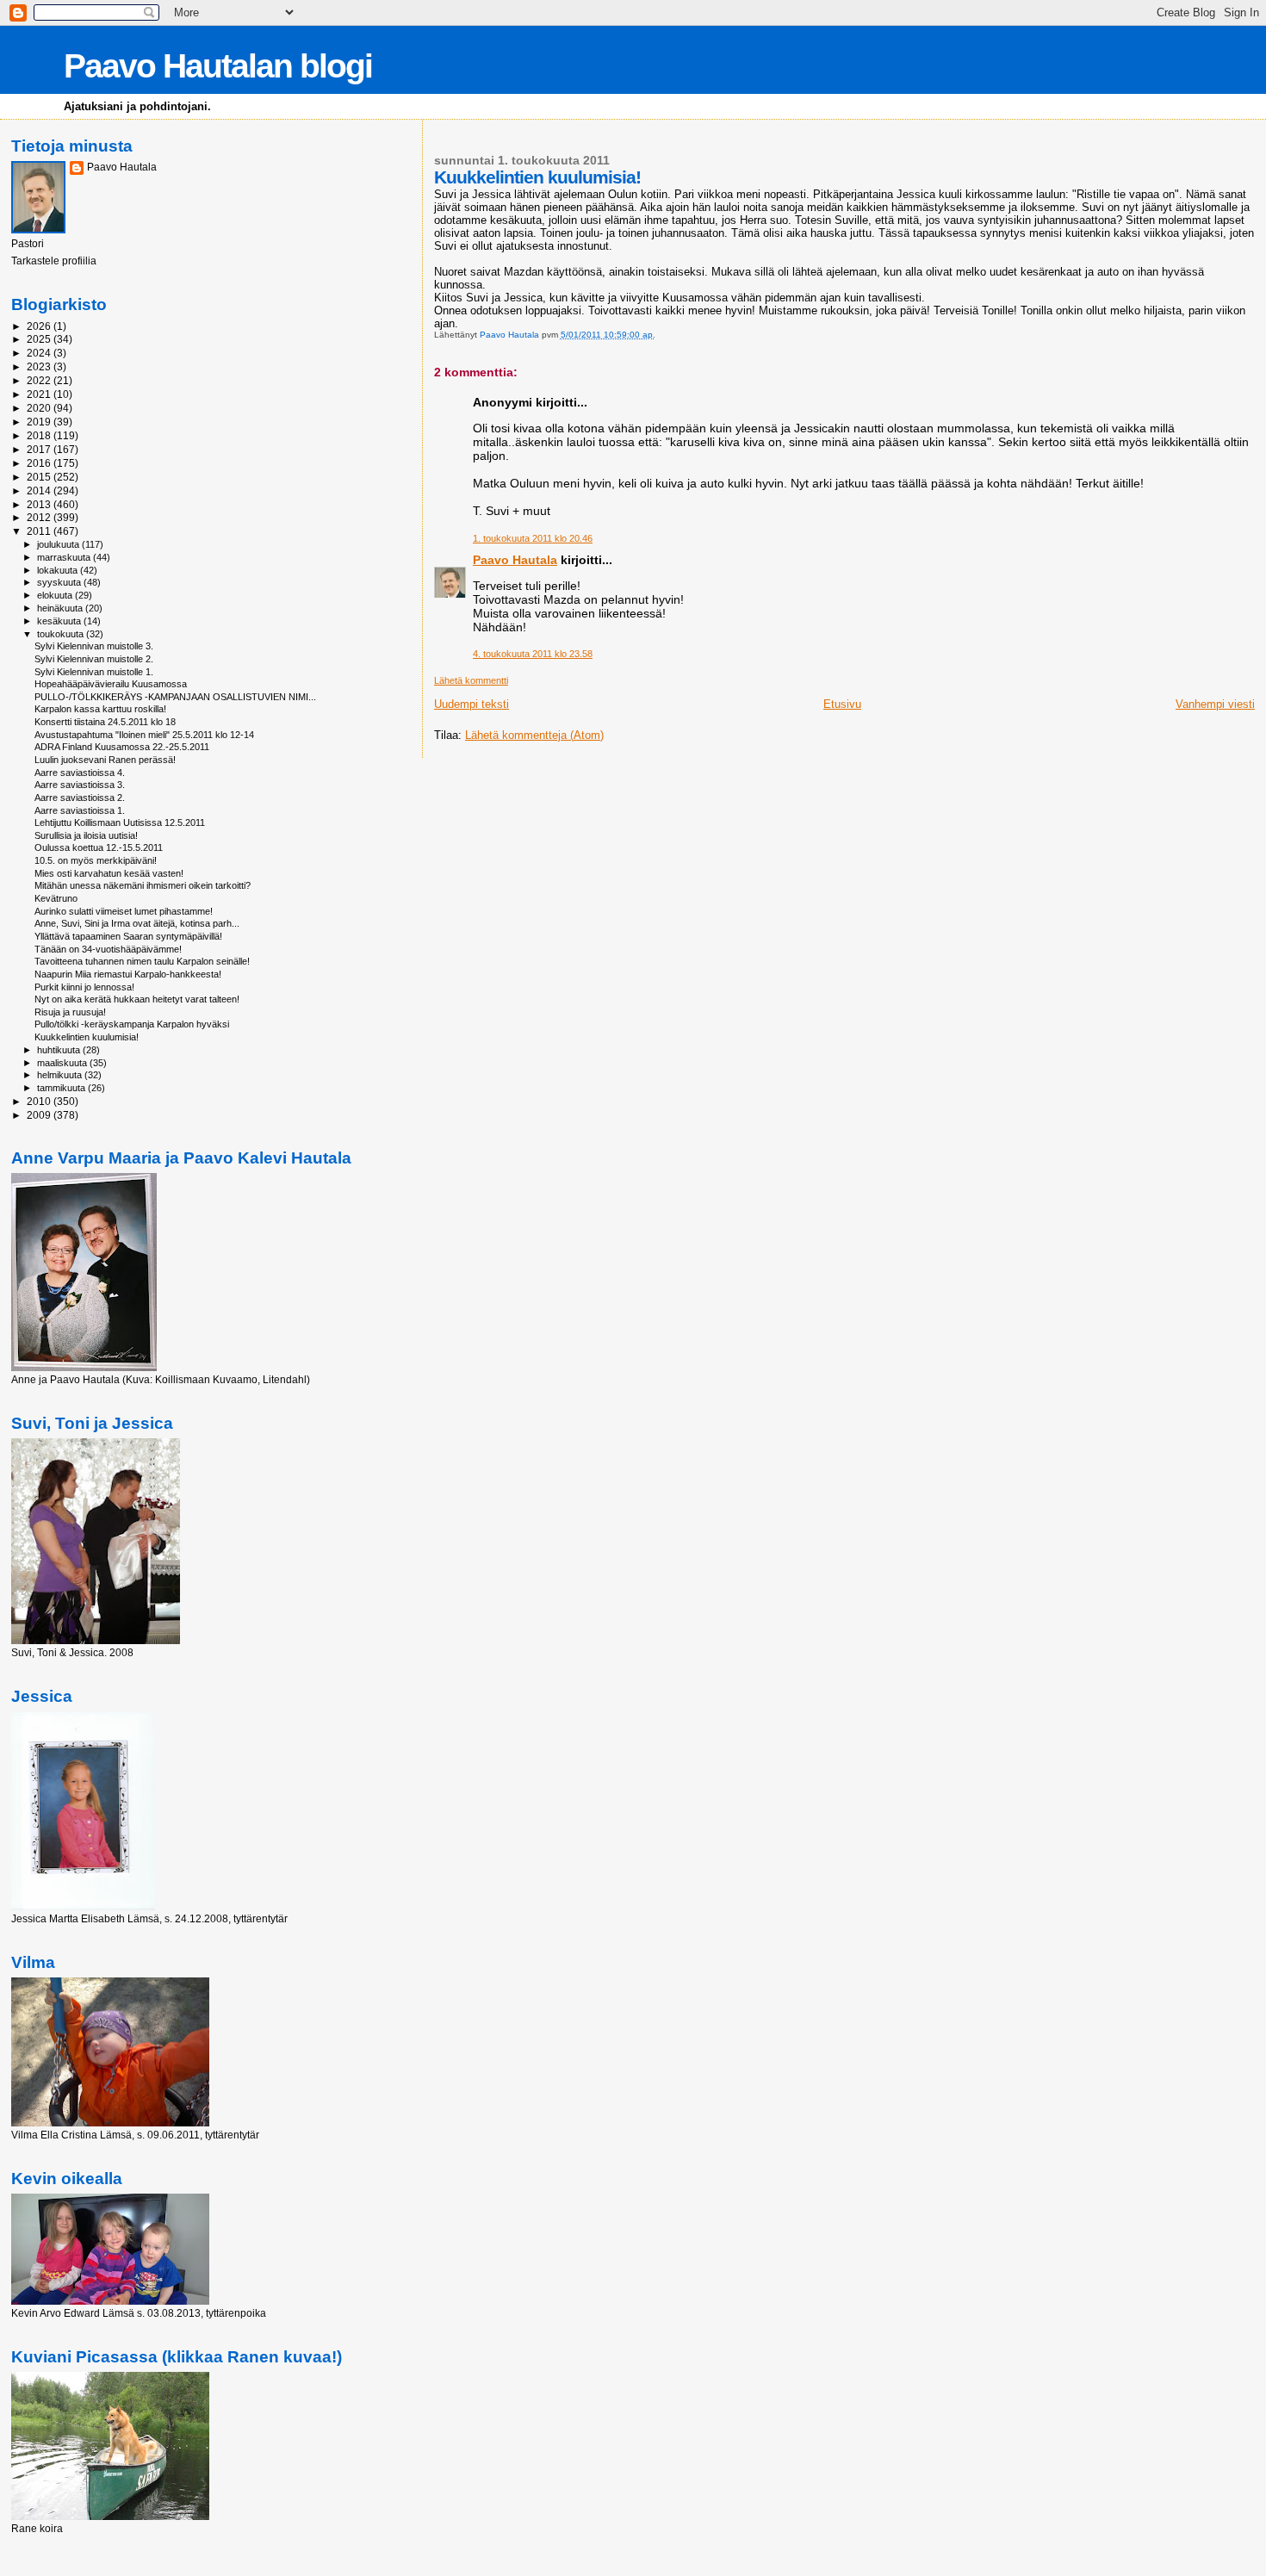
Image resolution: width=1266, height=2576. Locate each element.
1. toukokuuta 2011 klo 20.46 (533, 538)
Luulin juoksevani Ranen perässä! (105, 760)
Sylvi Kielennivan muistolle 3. (94, 646)
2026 (40, 326)
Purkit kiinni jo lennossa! (84, 987)
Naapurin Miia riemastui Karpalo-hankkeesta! (128, 974)
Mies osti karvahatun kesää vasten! (109, 873)
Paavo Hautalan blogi (218, 66)
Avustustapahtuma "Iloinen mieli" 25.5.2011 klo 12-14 (144, 735)
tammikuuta (62, 1088)
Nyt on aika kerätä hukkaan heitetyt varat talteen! (137, 999)
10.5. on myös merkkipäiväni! (96, 860)
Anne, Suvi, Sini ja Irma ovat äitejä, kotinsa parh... (137, 923)
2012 (40, 517)
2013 (40, 504)
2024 (40, 353)
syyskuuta (60, 582)
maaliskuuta (63, 1063)
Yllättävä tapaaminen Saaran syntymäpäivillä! (128, 936)
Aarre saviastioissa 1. (80, 810)
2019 (40, 422)
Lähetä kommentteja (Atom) (534, 735)
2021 (40, 394)
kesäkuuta (60, 621)
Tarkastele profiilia (54, 261)
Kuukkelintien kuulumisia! (87, 1037)
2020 (40, 408)
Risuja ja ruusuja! (70, 1012)
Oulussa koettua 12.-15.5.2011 (99, 847)
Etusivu (842, 704)
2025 (40, 339)
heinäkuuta (61, 608)
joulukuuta (59, 544)
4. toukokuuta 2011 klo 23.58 (533, 654)
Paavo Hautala (515, 560)
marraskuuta (65, 557)
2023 (40, 366)
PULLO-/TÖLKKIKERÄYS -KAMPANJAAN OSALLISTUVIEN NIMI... (175, 697)
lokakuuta (59, 570)
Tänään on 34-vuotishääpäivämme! (108, 949)
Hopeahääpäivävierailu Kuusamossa (111, 684)
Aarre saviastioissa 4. (80, 773)
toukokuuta (62, 634)
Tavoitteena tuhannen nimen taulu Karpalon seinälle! (142, 961)
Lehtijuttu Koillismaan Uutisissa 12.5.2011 (120, 822)
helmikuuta (61, 1075)
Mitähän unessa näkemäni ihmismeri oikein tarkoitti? (143, 885)
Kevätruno (56, 898)
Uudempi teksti (472, 704)
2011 (40, 531)
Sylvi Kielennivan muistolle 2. (94, 659)
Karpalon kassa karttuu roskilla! (100, 709)
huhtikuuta (60, 1050)
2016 (40, 463)
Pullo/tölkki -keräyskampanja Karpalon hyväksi (132, 1024)
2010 (40, 1101)
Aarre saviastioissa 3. (80, 785)
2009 (40, 1115)
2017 (40, 449)
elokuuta (56, 595)
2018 (40, 435)
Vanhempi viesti (1215, 704)
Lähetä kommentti (471, 680)
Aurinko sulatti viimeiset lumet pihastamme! (124, 911)
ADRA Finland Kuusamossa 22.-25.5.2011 (122, 747)
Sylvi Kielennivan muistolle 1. (94, 672)
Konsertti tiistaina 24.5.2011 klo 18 (105, 722)
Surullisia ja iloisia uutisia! (86, 835)
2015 (40, 477)
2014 (40, 490)
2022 (40, 380)
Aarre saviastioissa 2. (80, 798)
